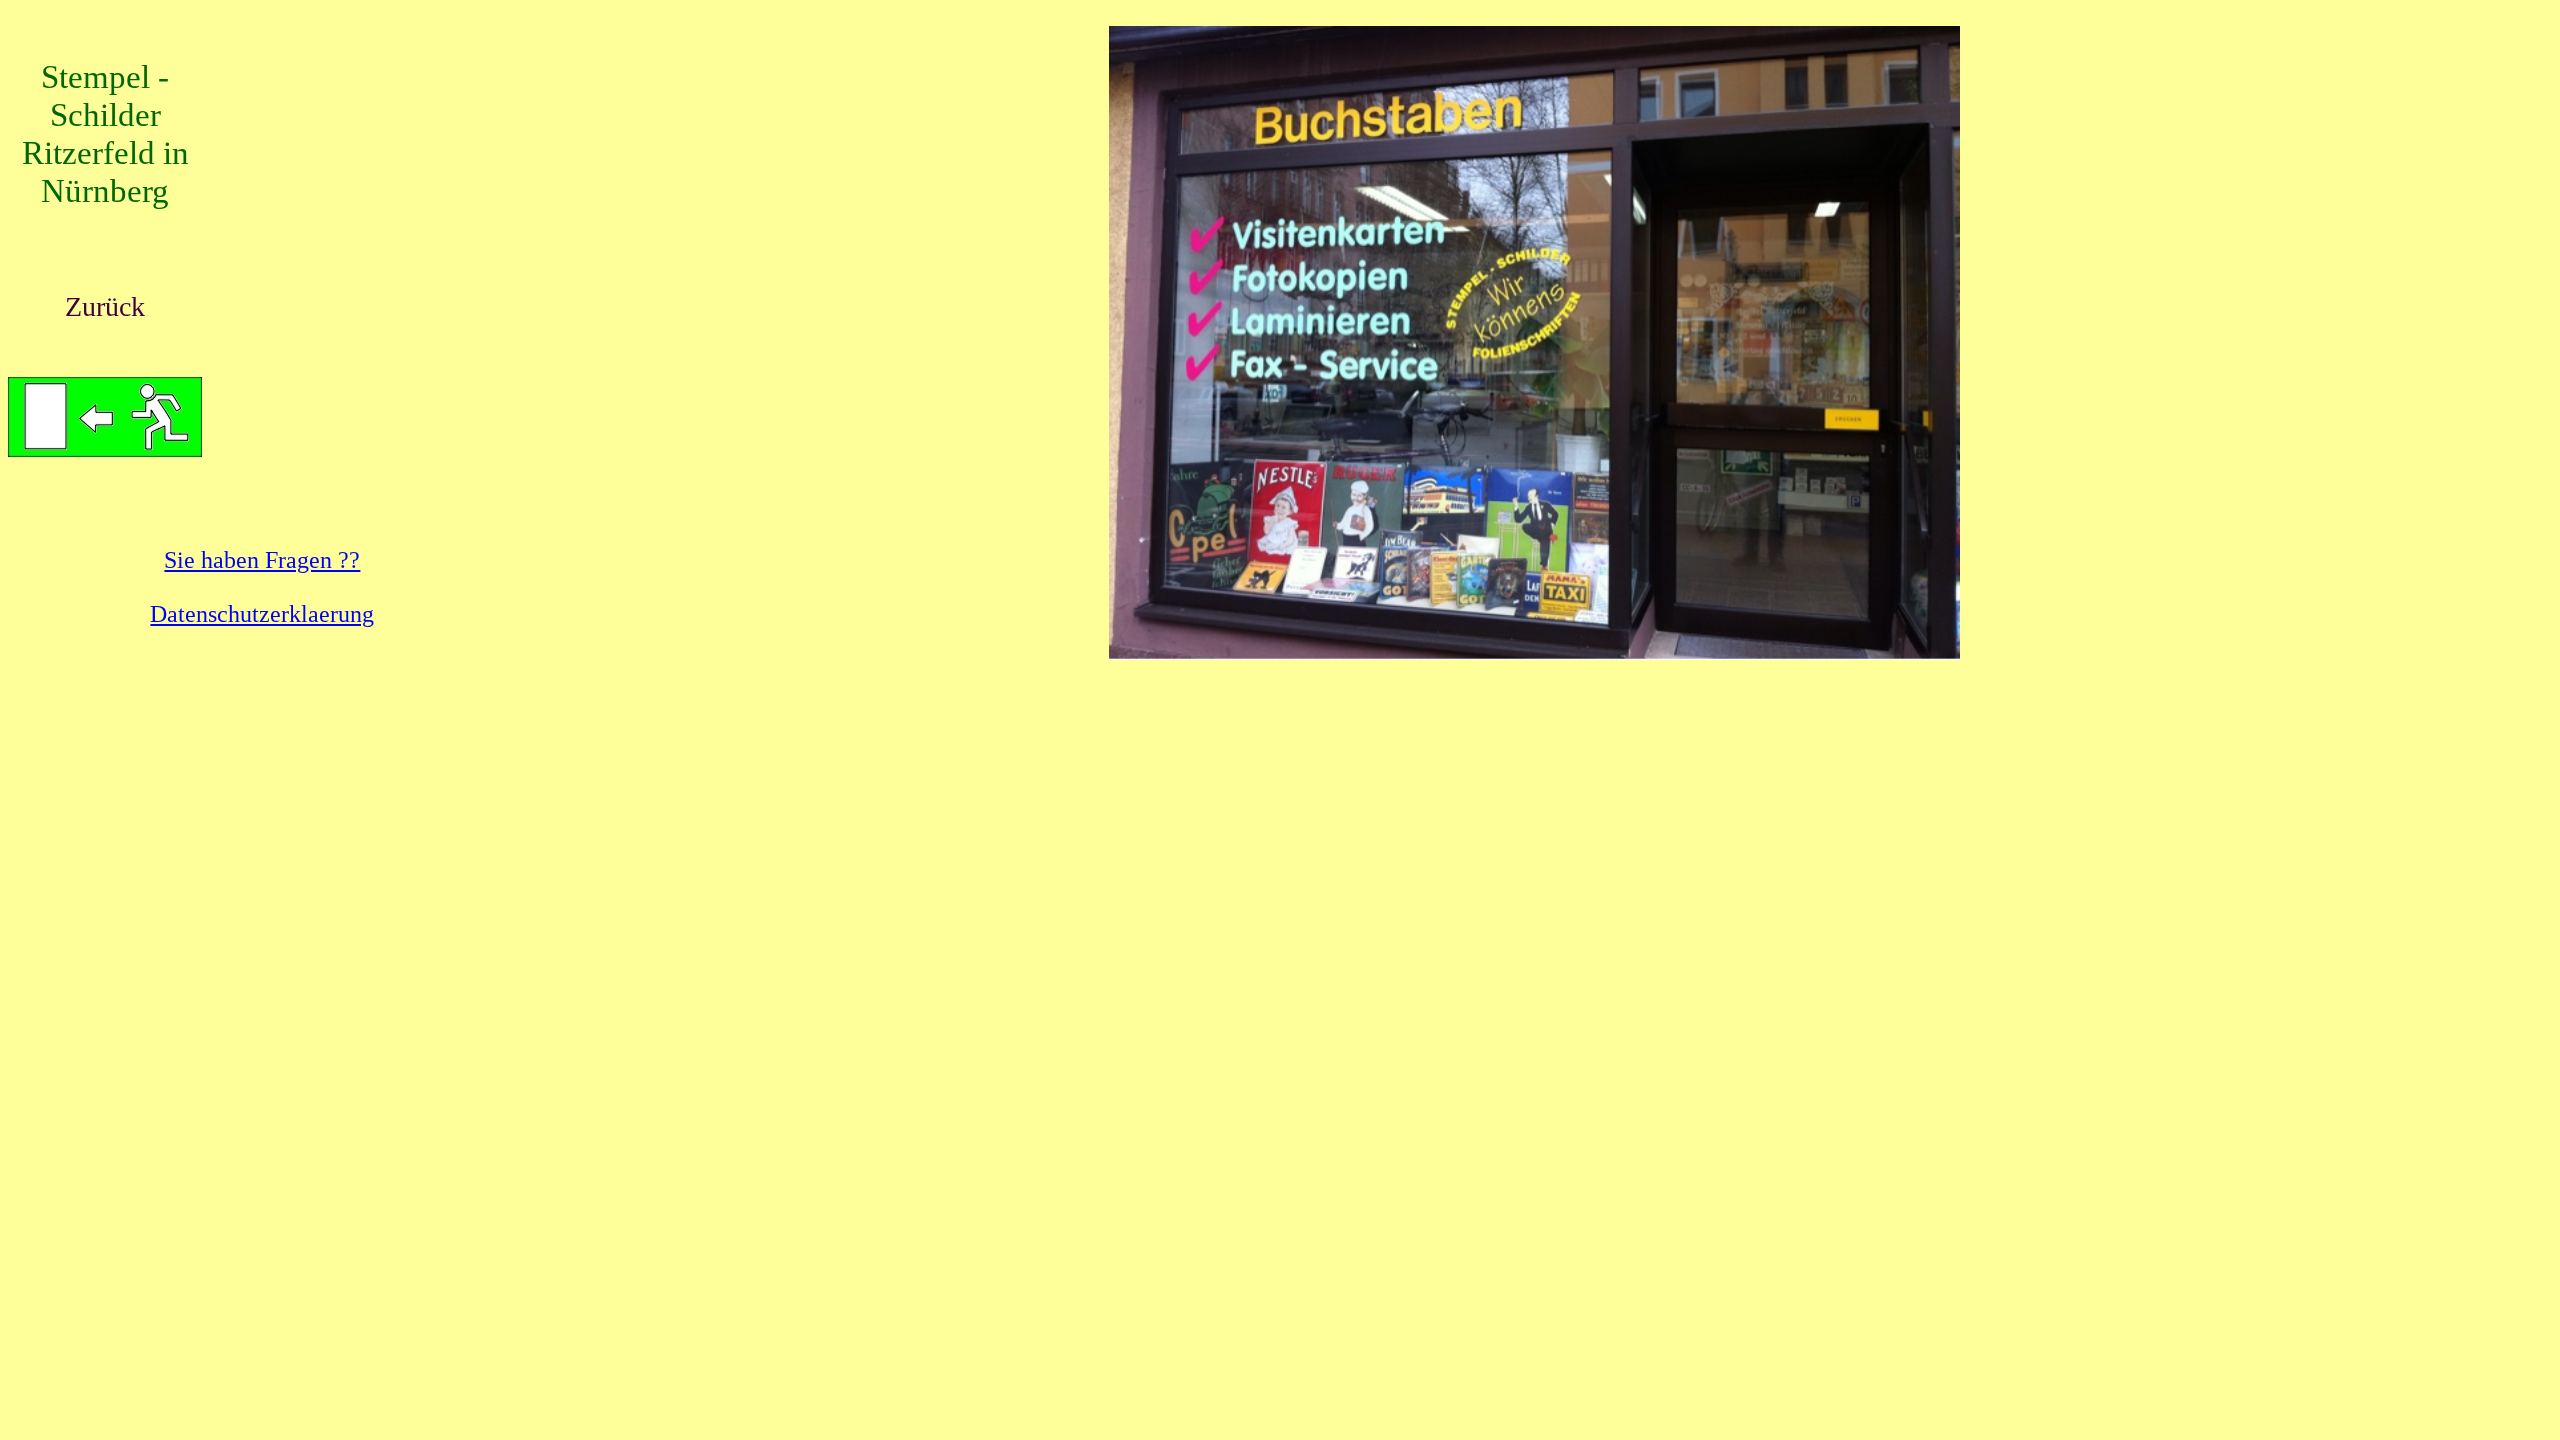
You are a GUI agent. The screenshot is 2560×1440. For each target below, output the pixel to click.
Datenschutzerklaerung (262, 614)
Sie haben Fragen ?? (262, 560)
